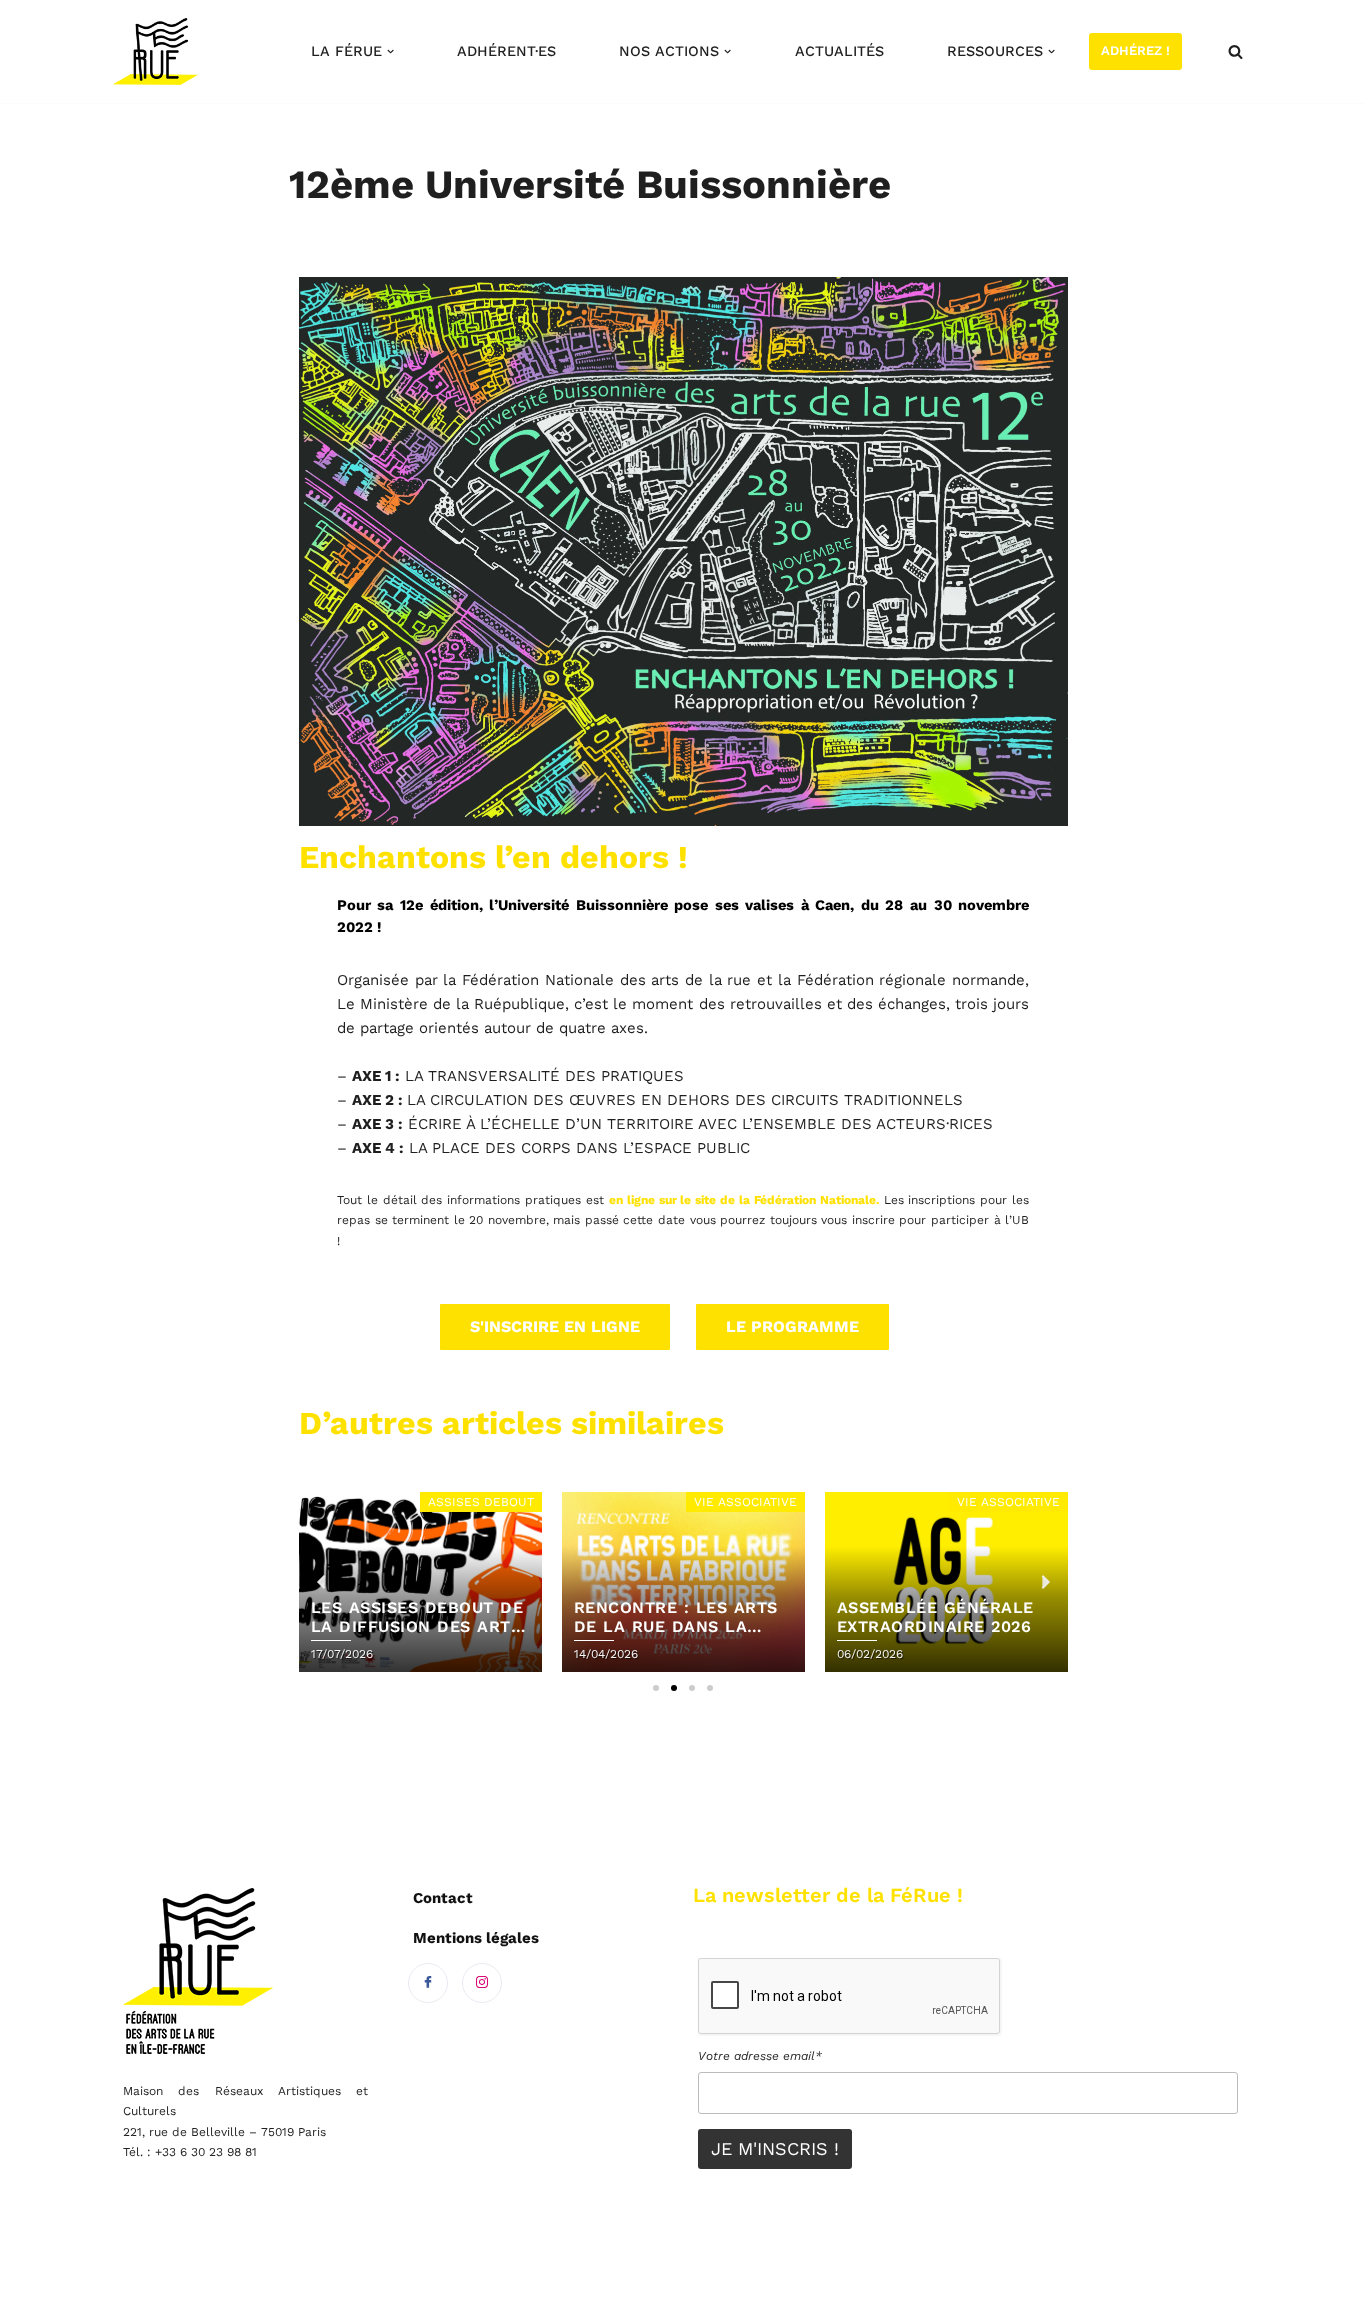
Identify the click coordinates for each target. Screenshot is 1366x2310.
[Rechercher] (1235, 51)
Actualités (839, 51)
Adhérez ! (1135, 50)
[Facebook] (428, 1983)
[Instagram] (482, 1983)
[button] (390, 51)
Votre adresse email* (760, 2056)
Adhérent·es (506, 51)
